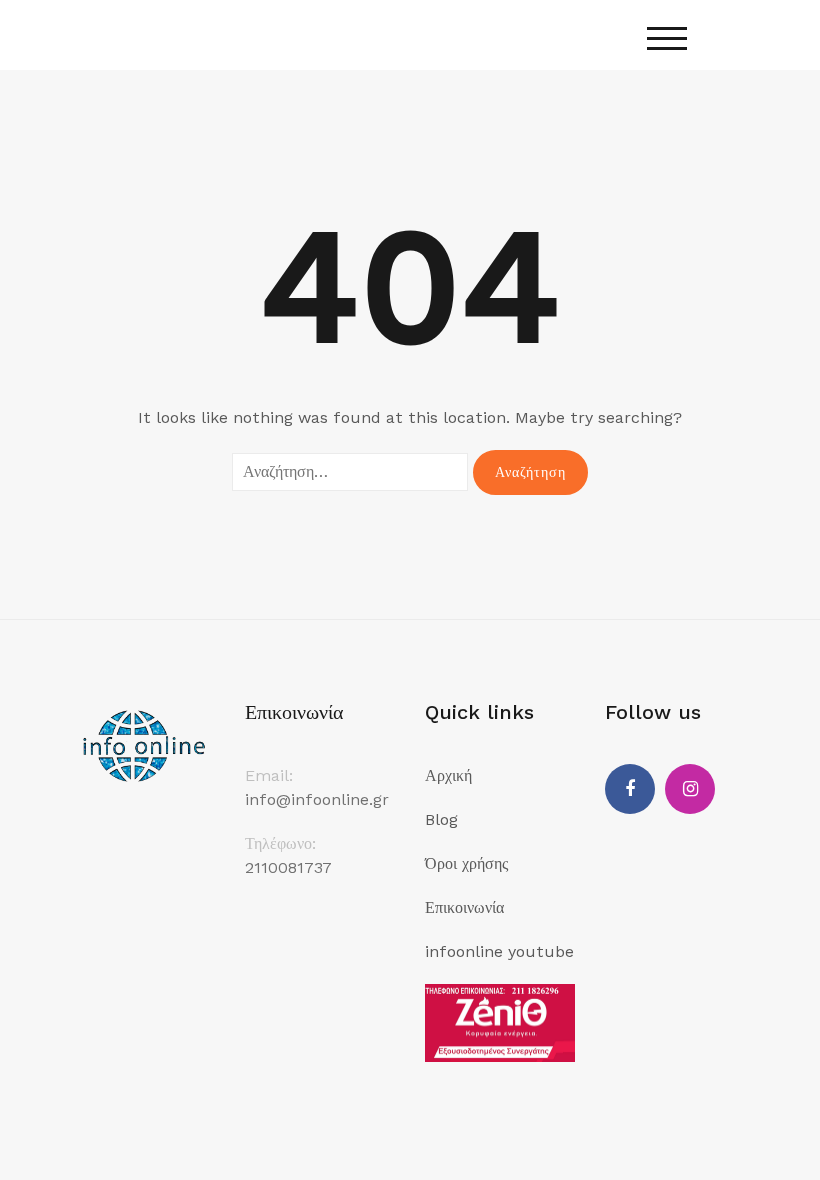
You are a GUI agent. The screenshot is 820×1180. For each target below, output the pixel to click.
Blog (441, 819)
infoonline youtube (499, 951)
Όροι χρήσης (466, 863)
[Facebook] (630, 789)
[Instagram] (690, 789)
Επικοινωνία (464, 907)
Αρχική (448, 775)
